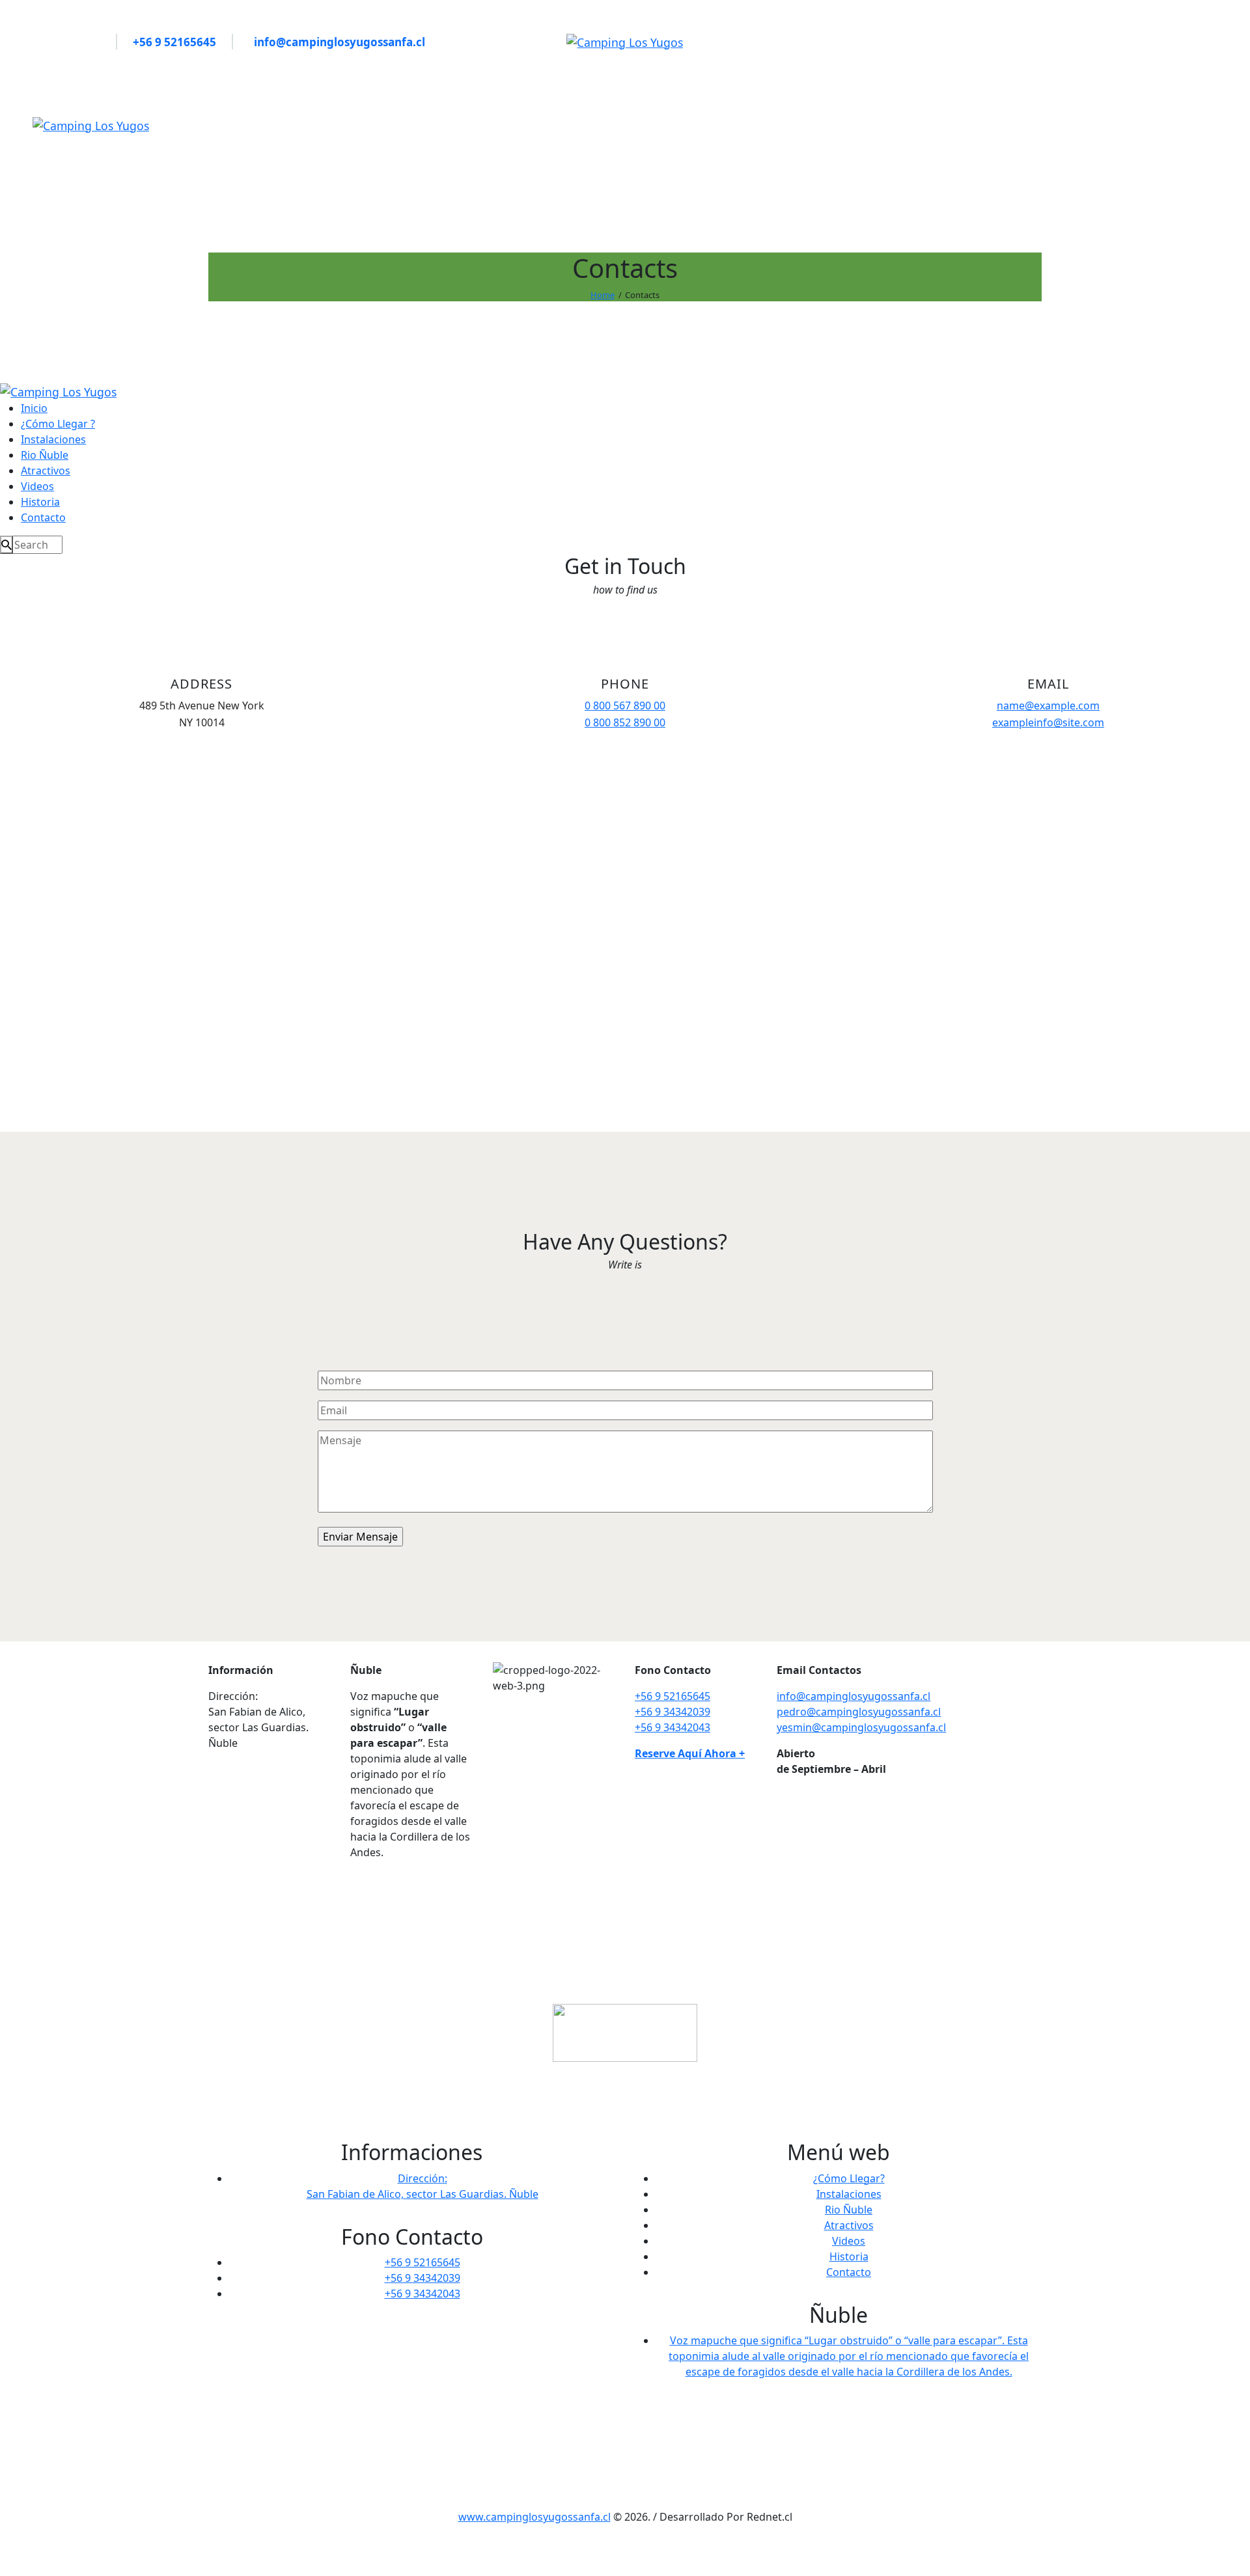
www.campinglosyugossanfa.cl (535, 2517)
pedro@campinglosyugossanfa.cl (859, 1712)
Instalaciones (849, 2194)
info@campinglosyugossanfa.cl (854, 1696)
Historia (849, 2256)
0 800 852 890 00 (625, 722)
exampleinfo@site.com (1048, 722)
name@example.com (1048, 706)
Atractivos (849, 2225)
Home (603, 295)
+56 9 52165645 (673, 1696)
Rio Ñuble (849, 2210)
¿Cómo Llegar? (849, 2178)
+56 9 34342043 (673, 1727)
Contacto (849, 2272)
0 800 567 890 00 (625, 706)
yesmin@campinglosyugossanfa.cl (861, 1727)
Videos (849, 2241)
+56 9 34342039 (673, 1712)
